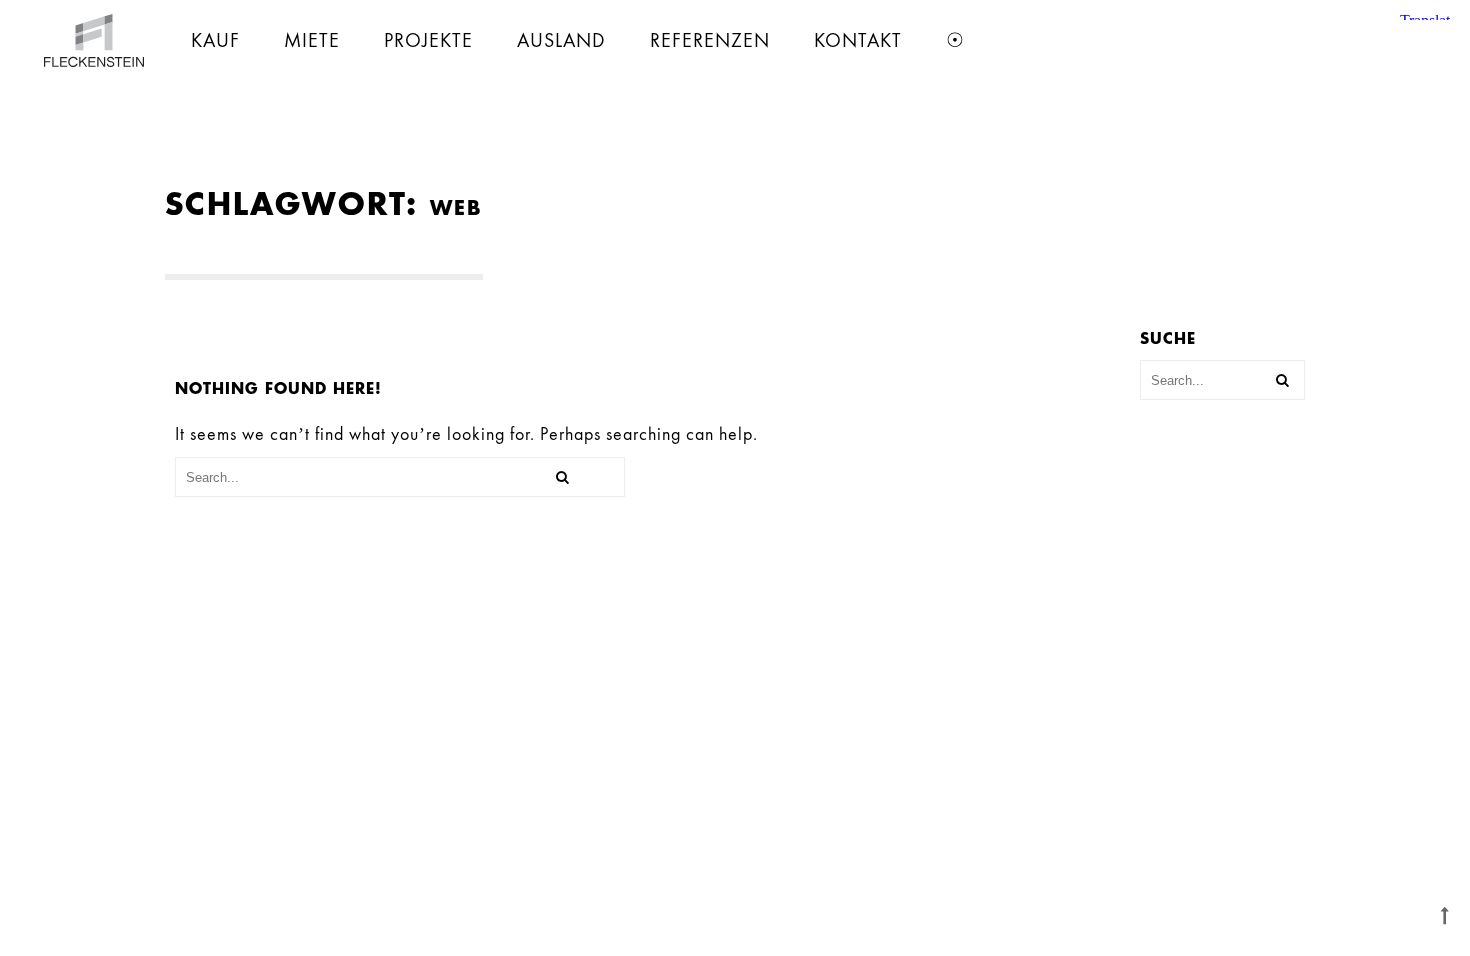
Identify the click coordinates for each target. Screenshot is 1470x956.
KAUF (215, 40)
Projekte (428, 40)
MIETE (312, 40)
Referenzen (710, 40)
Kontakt (858, 40)
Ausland (561, 40)
